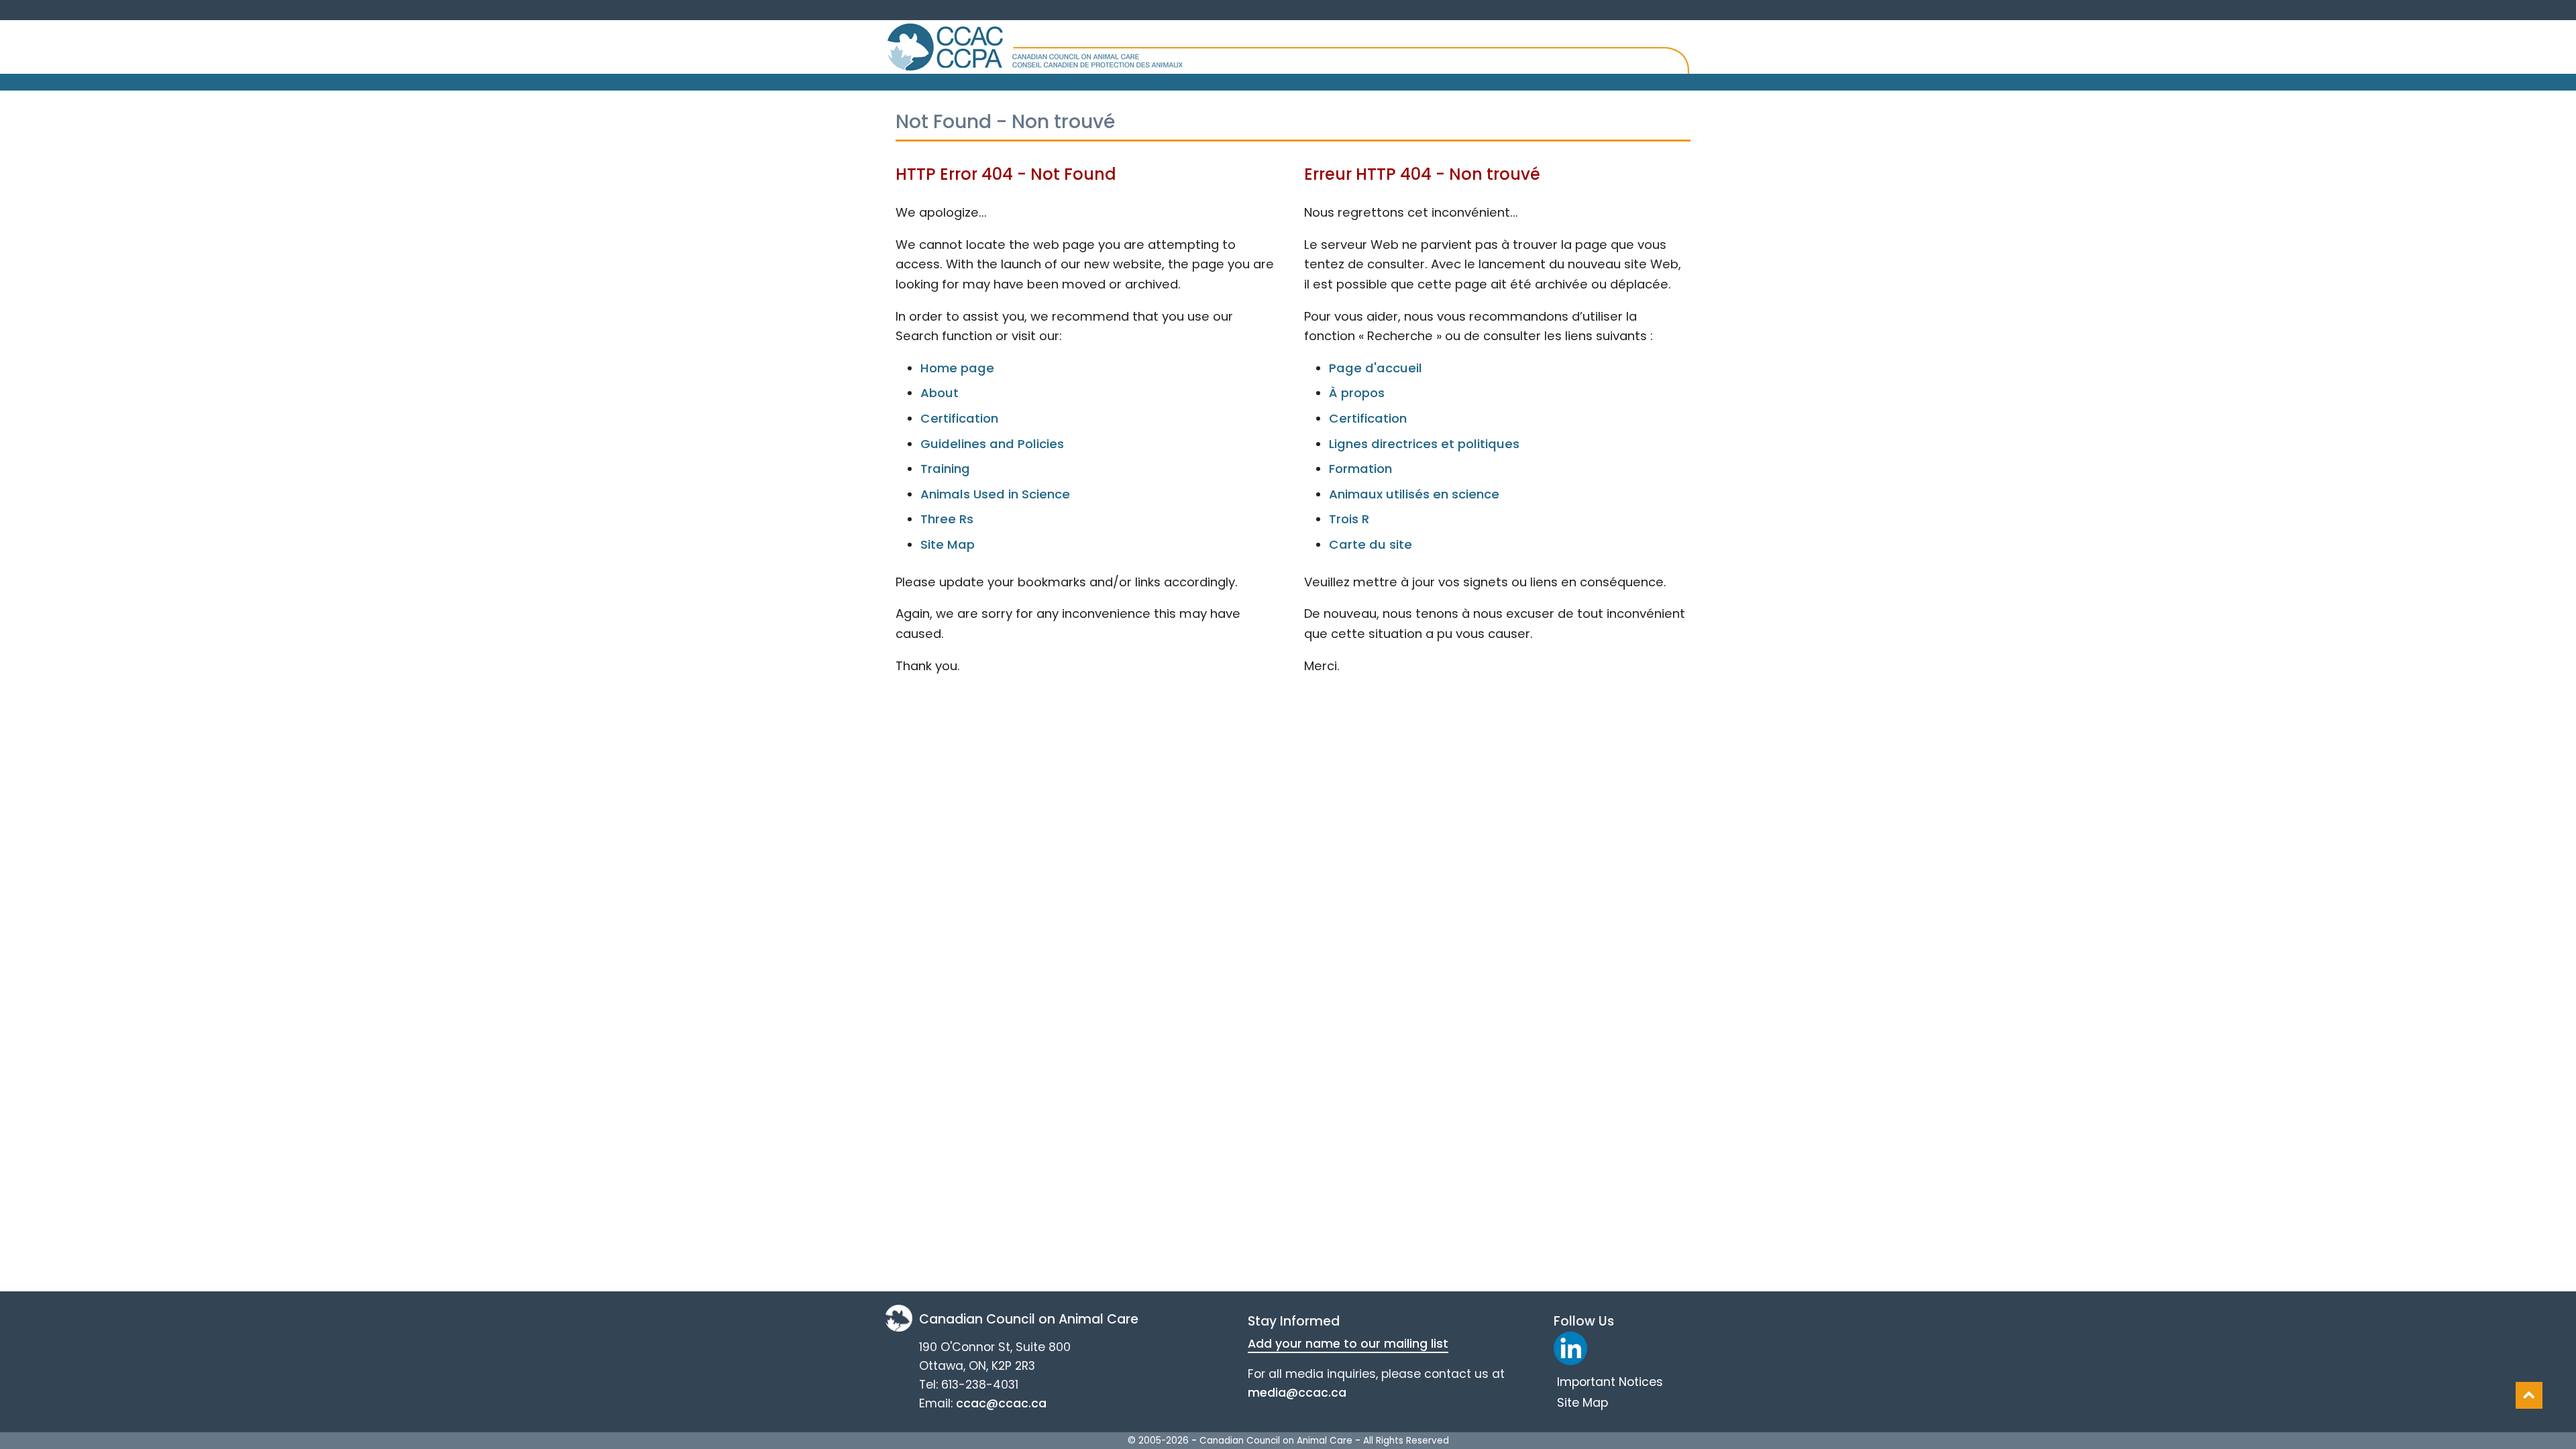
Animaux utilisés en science (1414, 494)
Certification (959, 418)
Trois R (1349, 519)
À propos (1357, 393)
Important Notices (1610, 1382)
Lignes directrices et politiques (1424, 444)
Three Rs (947, 519)
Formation (1360, 469)
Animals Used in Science (995, 494)
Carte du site (1371, 544)
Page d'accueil (1376, 368)
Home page (957, 368)
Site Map (948, 544)
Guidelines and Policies (992, 444)
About (940, 393)
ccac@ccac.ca (1001, 1403)
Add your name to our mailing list (1348, 1344)
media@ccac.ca (1297, 1393)
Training (945, 469)
